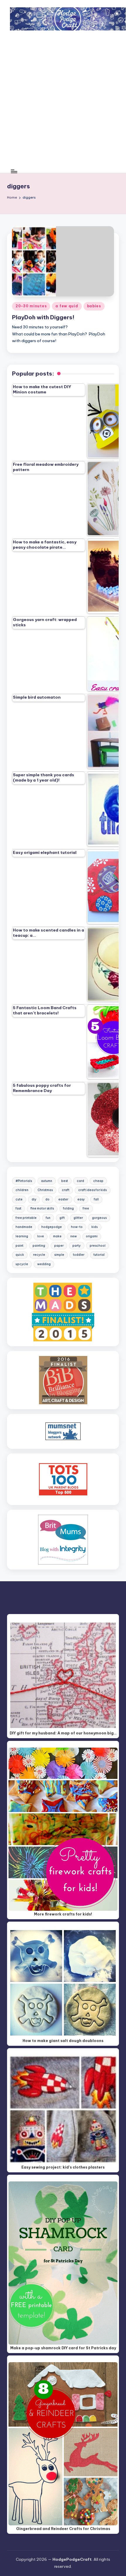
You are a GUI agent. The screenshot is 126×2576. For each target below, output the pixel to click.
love (41, 1236)
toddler (79, 1255)
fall (96, 1199)
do (47, 1199)
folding (68, 1208)
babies (94, 306)
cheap (98, 1181)
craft (66, 1190)
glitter (78, 1218)
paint (19, 1246)
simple (59, 1255)
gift (62, 1218)
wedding (44, 1264)
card (80, 1181)
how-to (77, 1227)
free (86, 1208)
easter (63, 1199)
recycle (39, 1255)
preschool (98, 1246)
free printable (26, 1218)
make (57, 1236)
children (22, 1190)
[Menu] (14, 171)
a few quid (67, 306)
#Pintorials (24, 1181)
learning (22, 1236)
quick (20, 1255)
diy (34, 1199)
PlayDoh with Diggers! (43, 317)
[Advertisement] (63, 104)
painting (39, 1246)
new (74, 1236)
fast (18, 1208)
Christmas (45, 1190)
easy (81, 1199)
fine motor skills (42, 1208)
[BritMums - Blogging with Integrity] (63, 1539)
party (76, 1246)
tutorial (99, 1255)
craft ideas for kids (92, 1190)
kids (94, 1227)
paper (59, 1246)
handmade (24, 1227)
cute (19, 1199)
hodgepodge (52, 1227)
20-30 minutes (31, 306)
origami (92, 1236)
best (65, 1181)
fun (48, 1218)
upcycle (22, 1264)
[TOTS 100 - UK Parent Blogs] (63, 1479)
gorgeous (99, 1218)
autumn (47, 1181)
